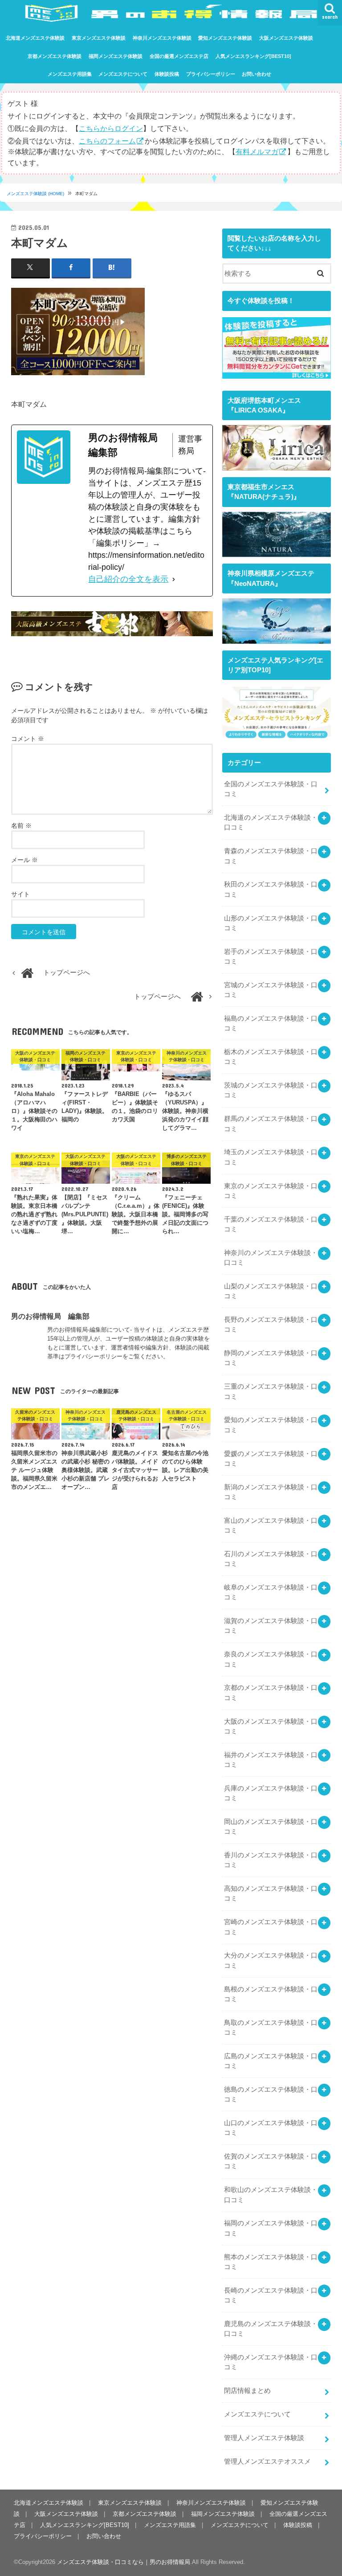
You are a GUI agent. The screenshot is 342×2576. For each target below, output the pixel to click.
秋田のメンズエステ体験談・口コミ (271, 889)
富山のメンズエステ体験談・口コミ (271, 1525)
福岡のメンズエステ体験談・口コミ (271, 2228)
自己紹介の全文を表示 (128, 579)
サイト (20, 894)
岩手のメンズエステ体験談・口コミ (271, 957)
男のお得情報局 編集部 (50, 1316)
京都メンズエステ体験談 (55, 56)
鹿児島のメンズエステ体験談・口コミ (271, 2329)
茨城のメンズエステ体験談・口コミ (271, 1090)
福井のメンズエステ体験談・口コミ (271, 1760)
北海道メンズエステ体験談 (35, 38)
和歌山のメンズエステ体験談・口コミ (271, 2195)
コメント (28, 739)
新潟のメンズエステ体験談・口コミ (271, 1492)
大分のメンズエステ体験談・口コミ (271, 1960)
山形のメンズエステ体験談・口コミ (271, 923)
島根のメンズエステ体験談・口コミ (271, 1994)
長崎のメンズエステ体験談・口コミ (271, 2295)
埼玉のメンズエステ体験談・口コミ (271, 1157)
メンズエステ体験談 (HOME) (35, 194)
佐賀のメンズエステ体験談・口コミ (271, 2161)
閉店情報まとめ (247, 2391)
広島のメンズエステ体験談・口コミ (271, 2061)
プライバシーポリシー (211, 74)
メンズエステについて (123, 74)
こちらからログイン (111, 128)
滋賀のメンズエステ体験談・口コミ (271, 1626)
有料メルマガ (257, 151)
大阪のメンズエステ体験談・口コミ (271, 1726)
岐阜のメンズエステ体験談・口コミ (271, 1592)
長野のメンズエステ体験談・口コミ (271, 1325)
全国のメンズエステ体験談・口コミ (271, 789)
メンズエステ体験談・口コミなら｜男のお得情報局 (124, 2562)
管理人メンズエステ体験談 (264, 2438)
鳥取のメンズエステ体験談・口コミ (271, 2028)
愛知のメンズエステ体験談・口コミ (271, 1425)
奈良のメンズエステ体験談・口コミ (271, 1659)
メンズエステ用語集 (70, 74)
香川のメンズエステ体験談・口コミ (271, 1860)
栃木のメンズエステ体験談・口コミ (271, 1057)
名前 (21, 826)
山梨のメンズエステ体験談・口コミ (271, 1291)
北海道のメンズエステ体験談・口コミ (271, 822)
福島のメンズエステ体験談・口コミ (271, 1023)
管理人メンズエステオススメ (267, 2462)
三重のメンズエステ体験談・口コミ (271, 1391)
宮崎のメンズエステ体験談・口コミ (271, 1927)
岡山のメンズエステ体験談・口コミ (271, 1827)
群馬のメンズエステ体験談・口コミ (271, 1124)
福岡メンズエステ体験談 (116, 56)
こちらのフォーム (107, 141)
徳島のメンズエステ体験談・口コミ (271, 2094)
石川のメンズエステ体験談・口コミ (271, 1559)
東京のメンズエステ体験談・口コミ (271, 1191)
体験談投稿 (167, 74)
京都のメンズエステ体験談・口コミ (271, 1693)
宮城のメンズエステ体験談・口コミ (271, 990)
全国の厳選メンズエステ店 (179, 56)
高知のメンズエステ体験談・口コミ (271, 1893)
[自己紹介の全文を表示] (174, 579)
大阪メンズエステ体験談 (286, 38)
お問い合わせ (256, 74)
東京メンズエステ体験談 (99, 38)
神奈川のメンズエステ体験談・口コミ (271, 1258)
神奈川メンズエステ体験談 (162, 38)
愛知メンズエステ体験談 (225, 38)
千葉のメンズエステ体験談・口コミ (271, 1224)
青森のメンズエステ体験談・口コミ (271, 856)
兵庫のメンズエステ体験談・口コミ (271, 1793)
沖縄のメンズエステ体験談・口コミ (271, 2362)
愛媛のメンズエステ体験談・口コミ (271, 1459)
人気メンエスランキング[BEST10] (253, 56)
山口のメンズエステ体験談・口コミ (271, 2128)
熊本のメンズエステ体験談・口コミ (271, 2262)
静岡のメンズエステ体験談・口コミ (271, 1358)
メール (24, 860)
